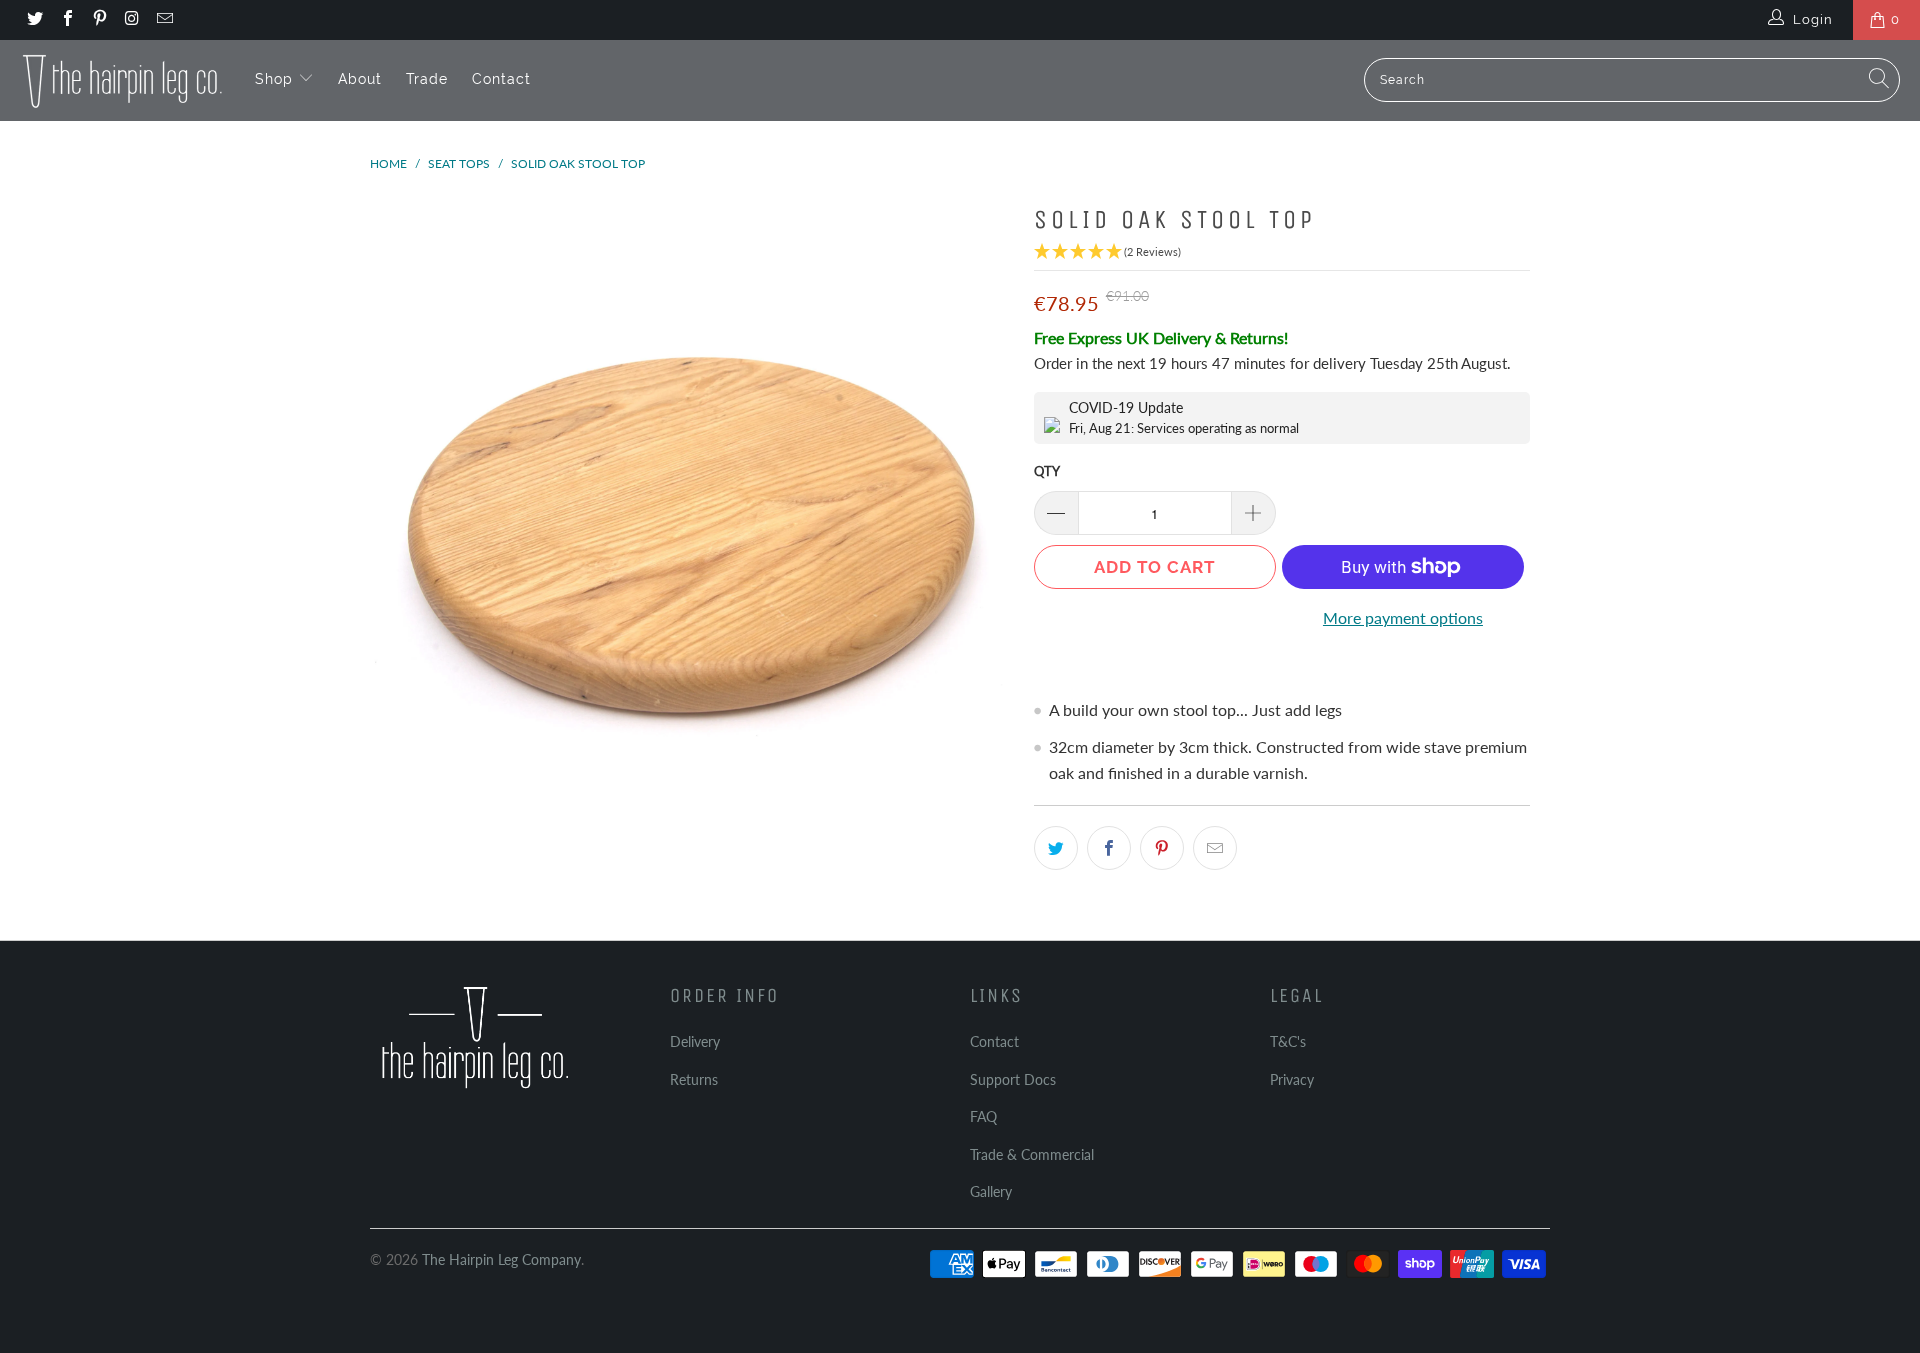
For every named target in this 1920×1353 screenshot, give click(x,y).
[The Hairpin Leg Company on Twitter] (34, 20)
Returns (694, 1079)
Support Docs (1013, 1079)
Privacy (1292, 1079)
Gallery (991, 1191)
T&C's (1288, 1041)
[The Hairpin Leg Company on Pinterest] (99, 20)
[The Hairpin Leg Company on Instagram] (131, 20)
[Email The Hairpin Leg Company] (164, 20)
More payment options (1403, 617)
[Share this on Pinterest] (1162, 848)
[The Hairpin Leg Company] (122, 80)
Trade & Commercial (1032, 1154)
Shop (276, 79)
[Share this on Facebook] (1109, 848)
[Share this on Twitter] (1056, 848)
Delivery (695, 1041)
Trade (427, 79)
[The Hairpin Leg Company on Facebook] (66, 20)
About (360, 79)
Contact (501, 79)
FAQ (983, 1116)
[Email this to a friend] (1215, 848)
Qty (1047, 471)
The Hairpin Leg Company (501, 1259)
